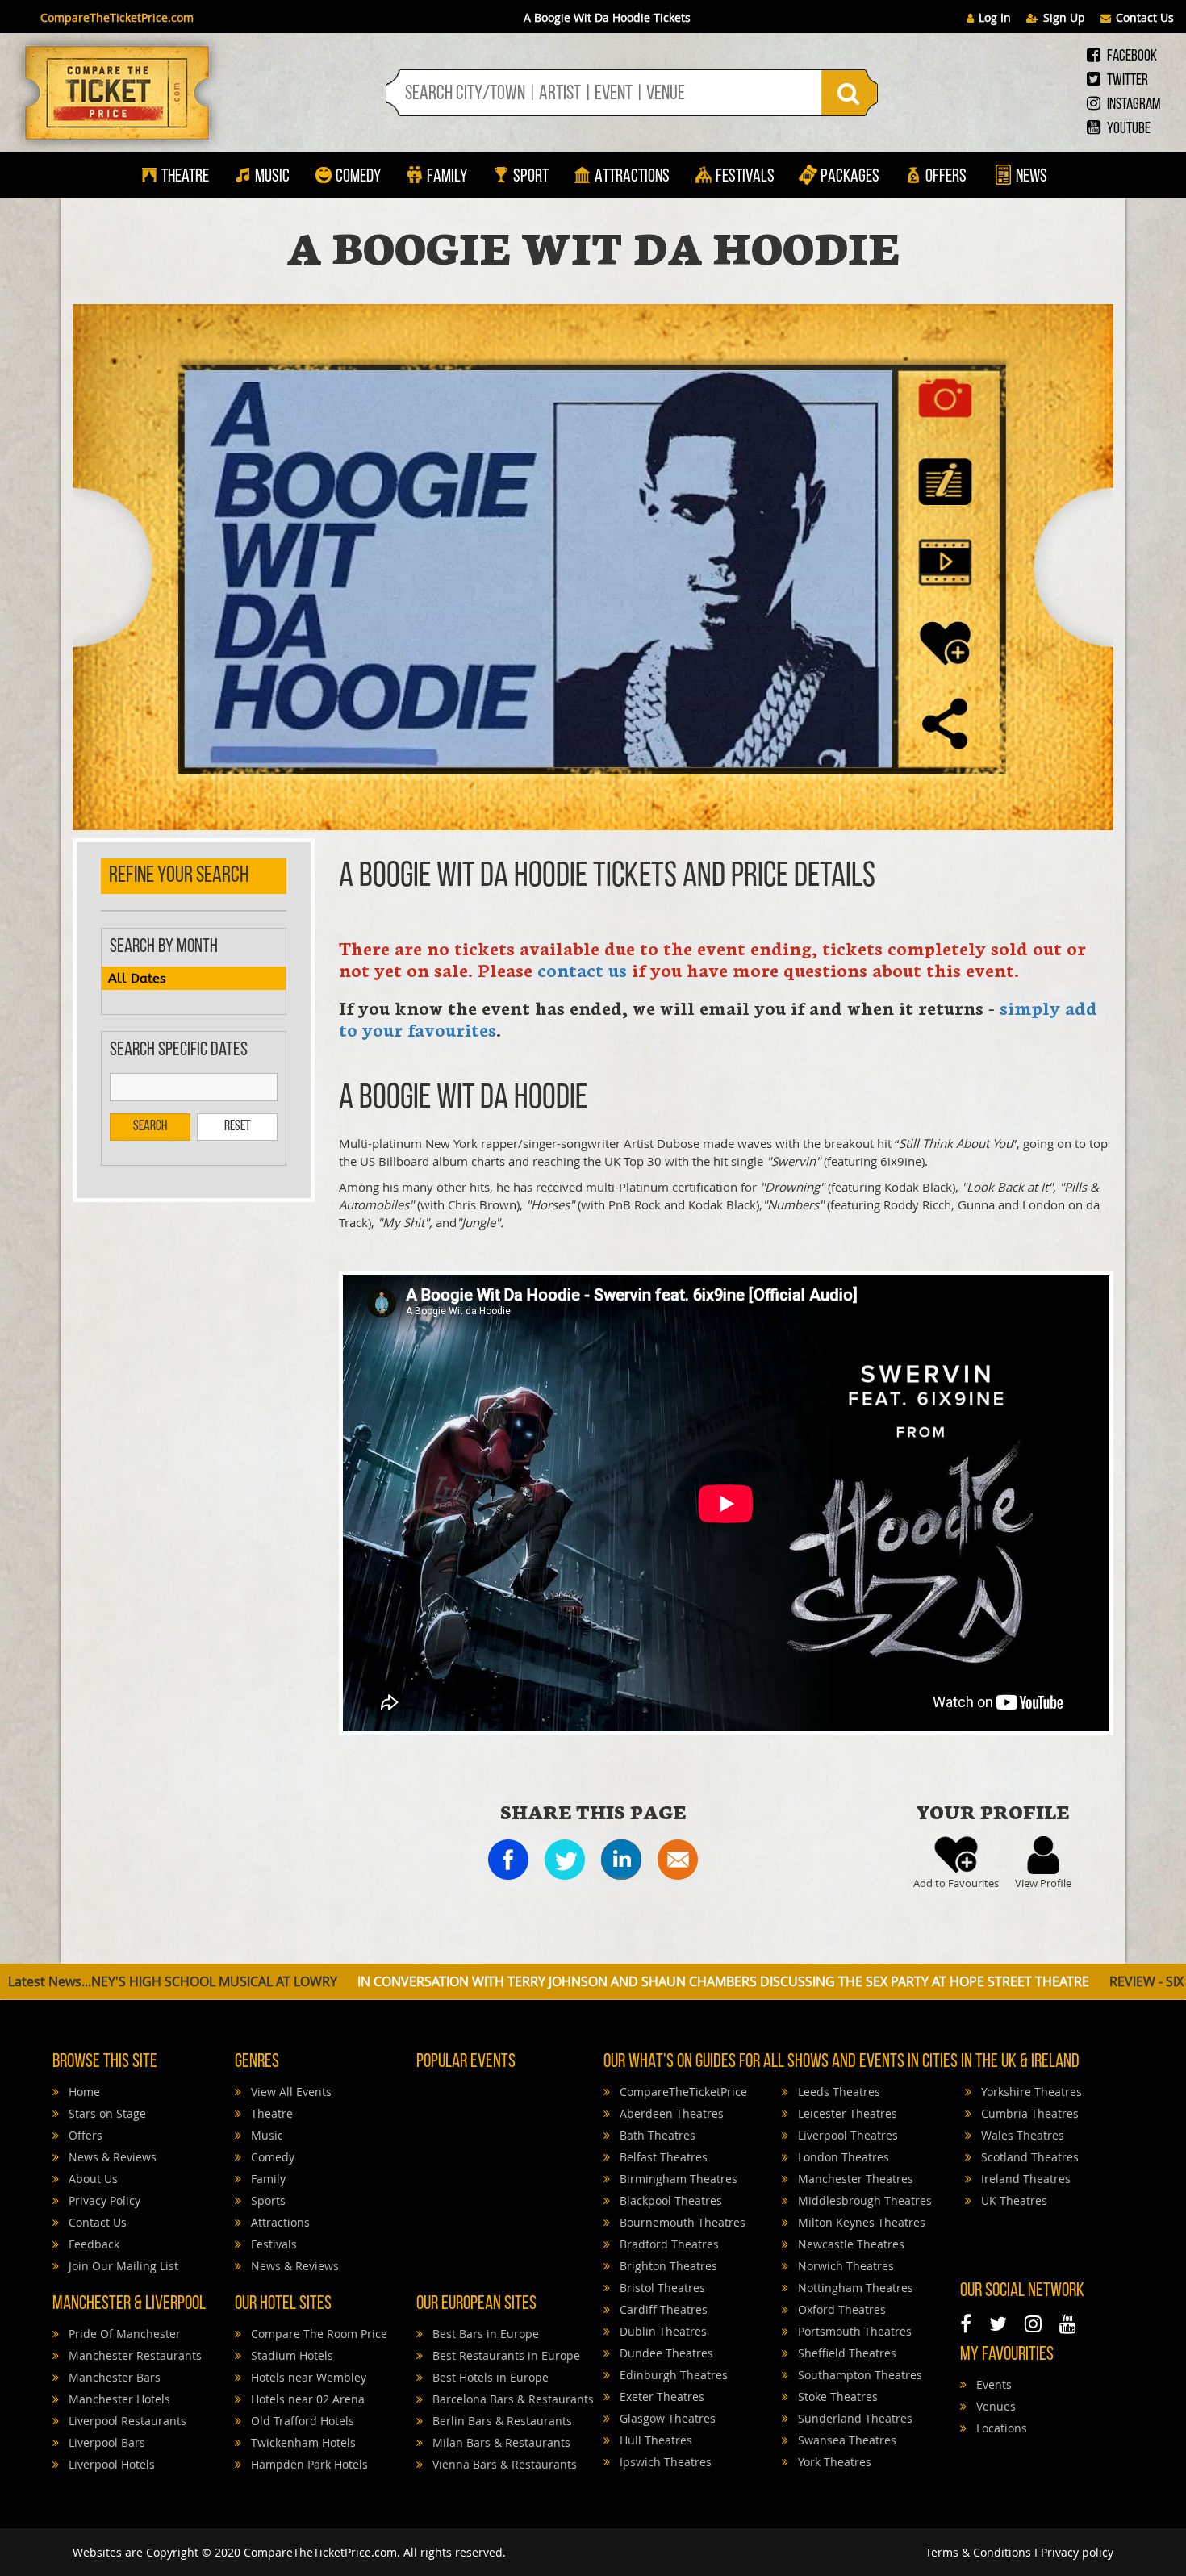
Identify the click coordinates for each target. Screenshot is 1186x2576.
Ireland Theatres (1024, 2179)
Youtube (1128, 129)
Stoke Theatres (836, 2396)
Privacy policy (1077, 2552)
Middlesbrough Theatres (863, 2200)
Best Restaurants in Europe (505, 2355)
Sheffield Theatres (846, 2353)
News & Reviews (111, 2157)
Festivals (745, 177)
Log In (995, 17)
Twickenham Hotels (302, 2442)
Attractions (632, 177)
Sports (267, 2200)
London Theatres (842, 2157)
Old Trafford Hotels (301, 2421)
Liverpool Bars (105, 2442)
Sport (529, 177)
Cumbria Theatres (1028, 2113)
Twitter (1126, 81)
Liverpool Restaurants (126, 2421)
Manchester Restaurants (134, 2355)
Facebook (1131, 56)
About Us (92, 2179)
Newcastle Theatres (850, 2244)
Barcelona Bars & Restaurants (512, 2399)
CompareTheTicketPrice (682, 2092)
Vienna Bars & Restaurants (503, 2464)
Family (447, 177)
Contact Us (1145, 17)
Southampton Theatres (858, 2375)
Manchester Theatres (854, 2179)
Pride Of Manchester (123, 2334)
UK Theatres (1013, 2200)
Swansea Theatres (846, 2440)
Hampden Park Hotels (308, 2464)
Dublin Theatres (662, 2331)
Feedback (92, 2244)
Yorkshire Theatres (1030, 2092)
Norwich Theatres (844, 2266)
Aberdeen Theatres (670, 2113)
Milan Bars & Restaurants (500, 2442)
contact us (582, 969)
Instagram (1132, 105)
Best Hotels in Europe (489, 2377)
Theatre (185, 177)
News (1030, 177)
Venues (994, 2406)
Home (83, 2092)
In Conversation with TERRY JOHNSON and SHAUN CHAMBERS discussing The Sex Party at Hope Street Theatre (497, 1981)
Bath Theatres (656, 2135)
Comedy (358, 177)
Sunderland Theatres (854, 2418)
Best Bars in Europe (484, 2334)
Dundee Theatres (665, 2353)
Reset (237, 1127)
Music (272, 177)
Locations (1000, 2428)
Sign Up (1064, 17)
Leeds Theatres (837, 2092)
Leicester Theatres (846, 2113)
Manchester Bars (113, 2377)
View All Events (290, 2092)
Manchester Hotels (118, 2399)
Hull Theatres (654, 2440)
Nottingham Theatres (854, 2288)
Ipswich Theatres (664, 2462)
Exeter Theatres (660, 2396)
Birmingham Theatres (677, 2179)
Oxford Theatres (840, 2309)
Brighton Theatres (667, 2266)
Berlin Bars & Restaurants (501, 2421)
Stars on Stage (106, 2113)
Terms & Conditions (978, 2552)
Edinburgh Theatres (672, 2375)
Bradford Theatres (668, 2244)
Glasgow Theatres (666, 2418)
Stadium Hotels (290, 2355)
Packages (850, 177)
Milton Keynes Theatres (860, 2222)
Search (150, 1127)
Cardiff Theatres (662, 2309)
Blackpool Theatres (669, 2200)
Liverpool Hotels (110, 2464)
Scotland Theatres (1028, 2157)
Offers (946, 177)
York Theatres (833, 2462)
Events (992, 2384)
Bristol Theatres (661, 2288)
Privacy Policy (103, 2200)
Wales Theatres (1021, 2135)
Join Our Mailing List (122, 2266)
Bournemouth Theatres (681, 2222)
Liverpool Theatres (846, 2135)
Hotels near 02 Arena (306, 2399)
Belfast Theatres (662, 2157)
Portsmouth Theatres (853, 2331)
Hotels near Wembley (307, 2377)
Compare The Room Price (317, 2334)
